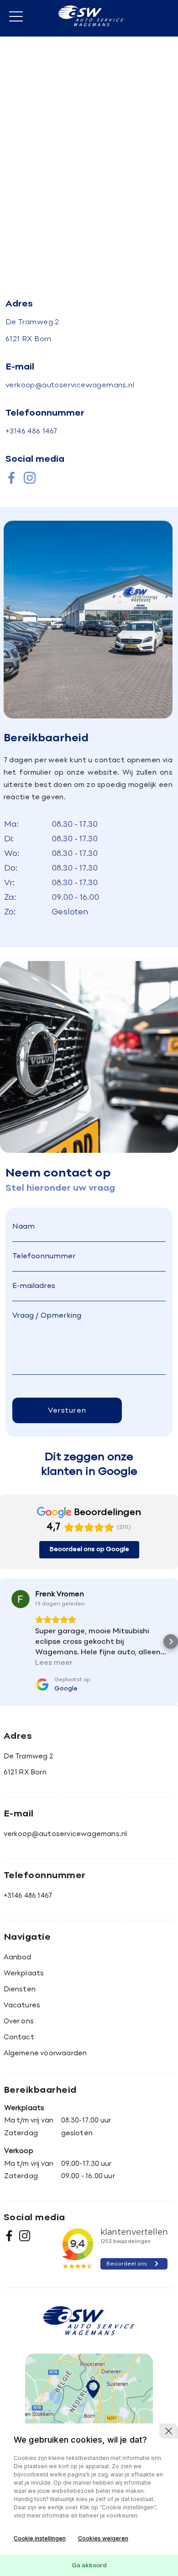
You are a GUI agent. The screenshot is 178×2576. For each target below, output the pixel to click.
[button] (7, 1642)
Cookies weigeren (103, 2538)
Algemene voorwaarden (45, 2053)
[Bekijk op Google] (21, 1599)
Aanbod (18, 1958)
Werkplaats (24, 1974)
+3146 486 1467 (31, 432)
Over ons (19, 2022)
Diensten (20, 1990)
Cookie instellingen (40, 2538)
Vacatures (22, 2006)
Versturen (67, 1411)
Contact (19, 2038)
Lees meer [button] (54, 1663)
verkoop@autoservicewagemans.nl (70, 385)
